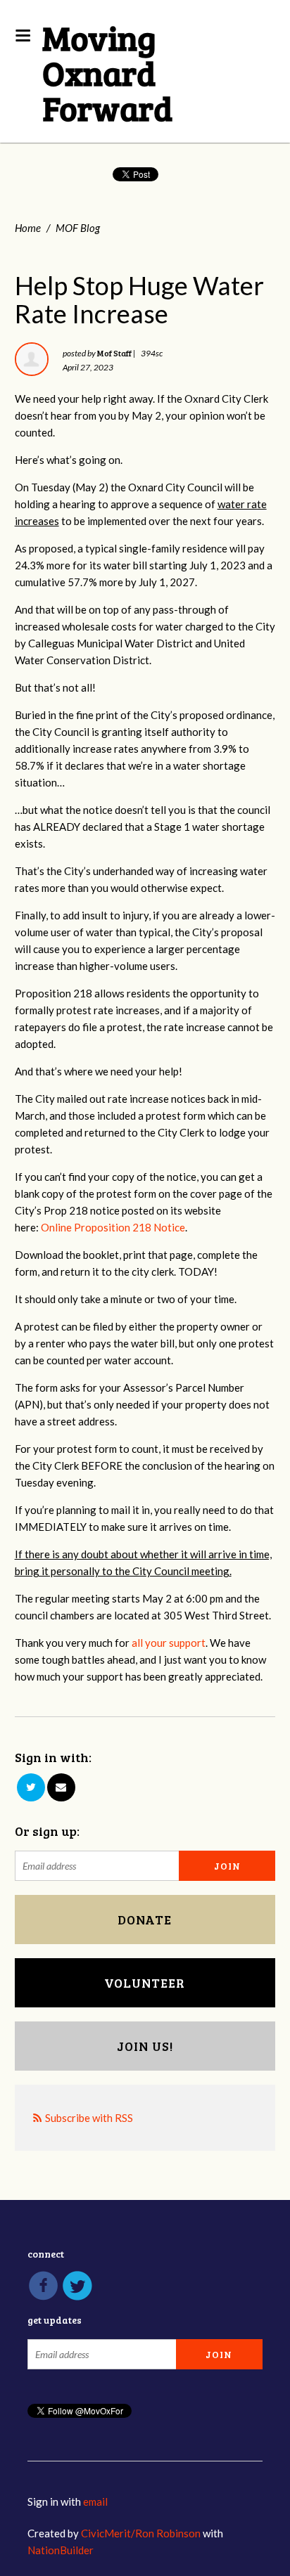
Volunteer (145, 1983)
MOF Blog (78, 228)
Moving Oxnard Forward (107, 72)
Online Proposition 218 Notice (113, 1227)
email (95, 2501)
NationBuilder (61, 2550)
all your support (169, 1643)
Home (28, 228)
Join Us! (145, 2046)
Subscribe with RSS (89, 2118)
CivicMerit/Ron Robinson (141, 2533)
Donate (145, 1920)
